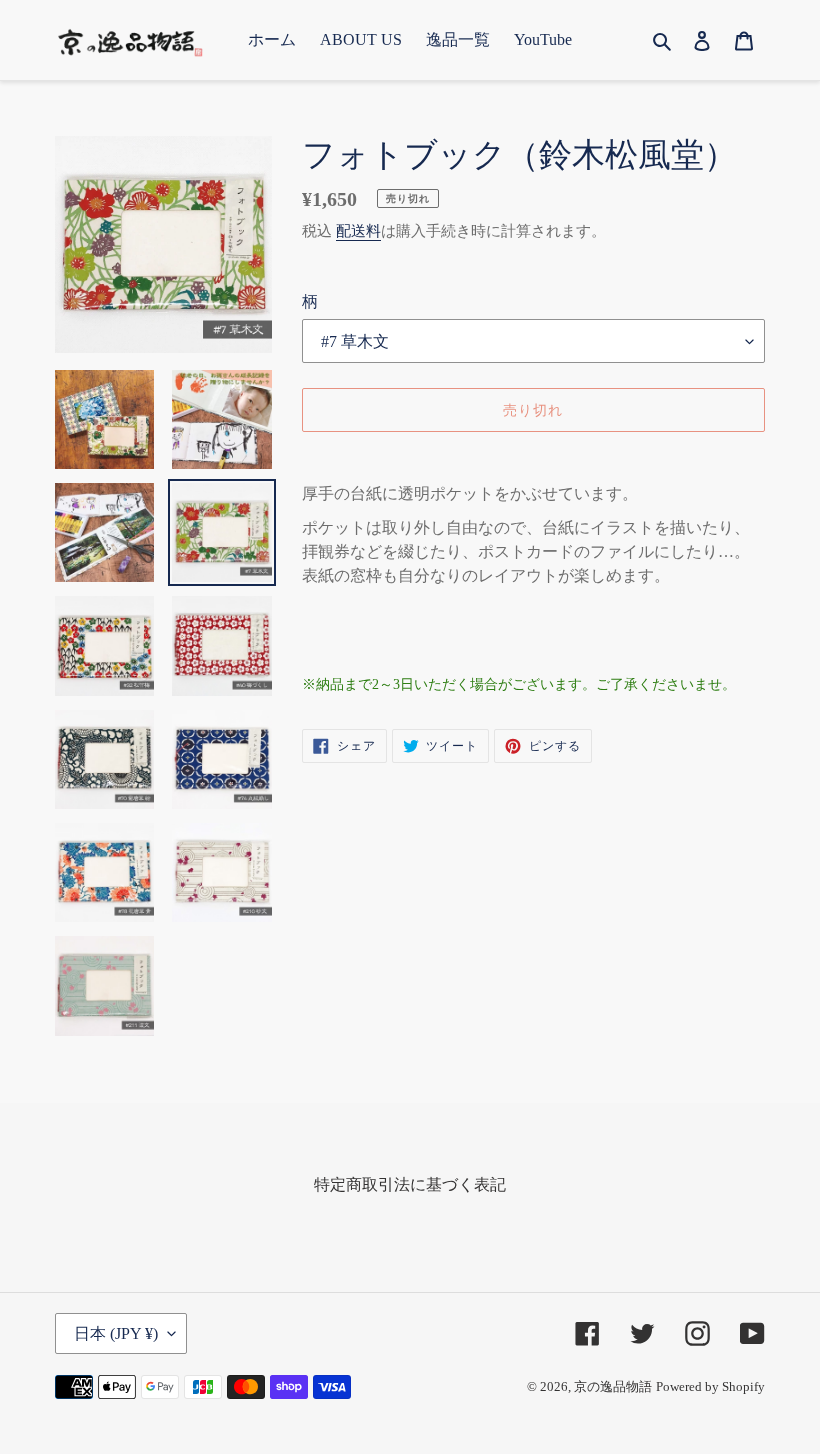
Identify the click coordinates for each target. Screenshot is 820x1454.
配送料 (358, 231)
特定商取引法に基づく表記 (410, 1184)
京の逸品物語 (613, 1386)
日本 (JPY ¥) (116, 1333)
